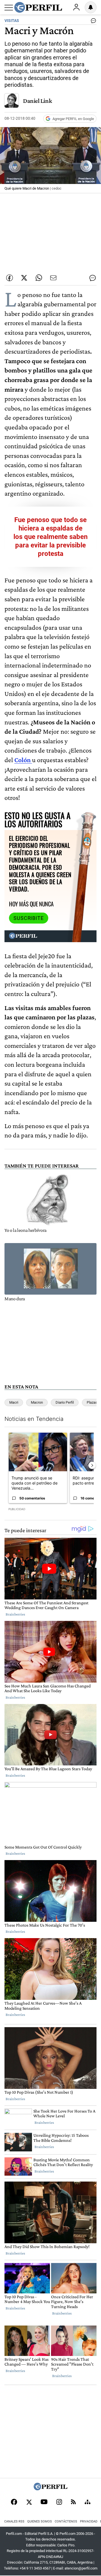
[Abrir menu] (9, 8)
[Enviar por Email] (53, 278)
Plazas (92, 1402)
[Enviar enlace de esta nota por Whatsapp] (39, 278)
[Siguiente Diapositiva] (92, 1466)
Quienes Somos (40, 2521)
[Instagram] (59, 2502)
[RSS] (73, 2502)
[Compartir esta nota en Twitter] (24, 278)
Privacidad (89, 2521)
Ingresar (76, 7)
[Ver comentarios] (92, 22)
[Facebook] (14, 2502)
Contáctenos (66, 2521)
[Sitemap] (88, 2502)
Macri (14, 1402)
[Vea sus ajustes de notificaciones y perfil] (91, 7)
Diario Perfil (65, 1402)
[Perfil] (50, 2489)
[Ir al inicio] (38, 7)
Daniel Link (37, 101)
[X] (29, 2502)
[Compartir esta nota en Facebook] (10, 278)
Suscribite (29, 918)
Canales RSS (14, 2521)
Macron (37, 1402)
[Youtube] (44, 2502)
